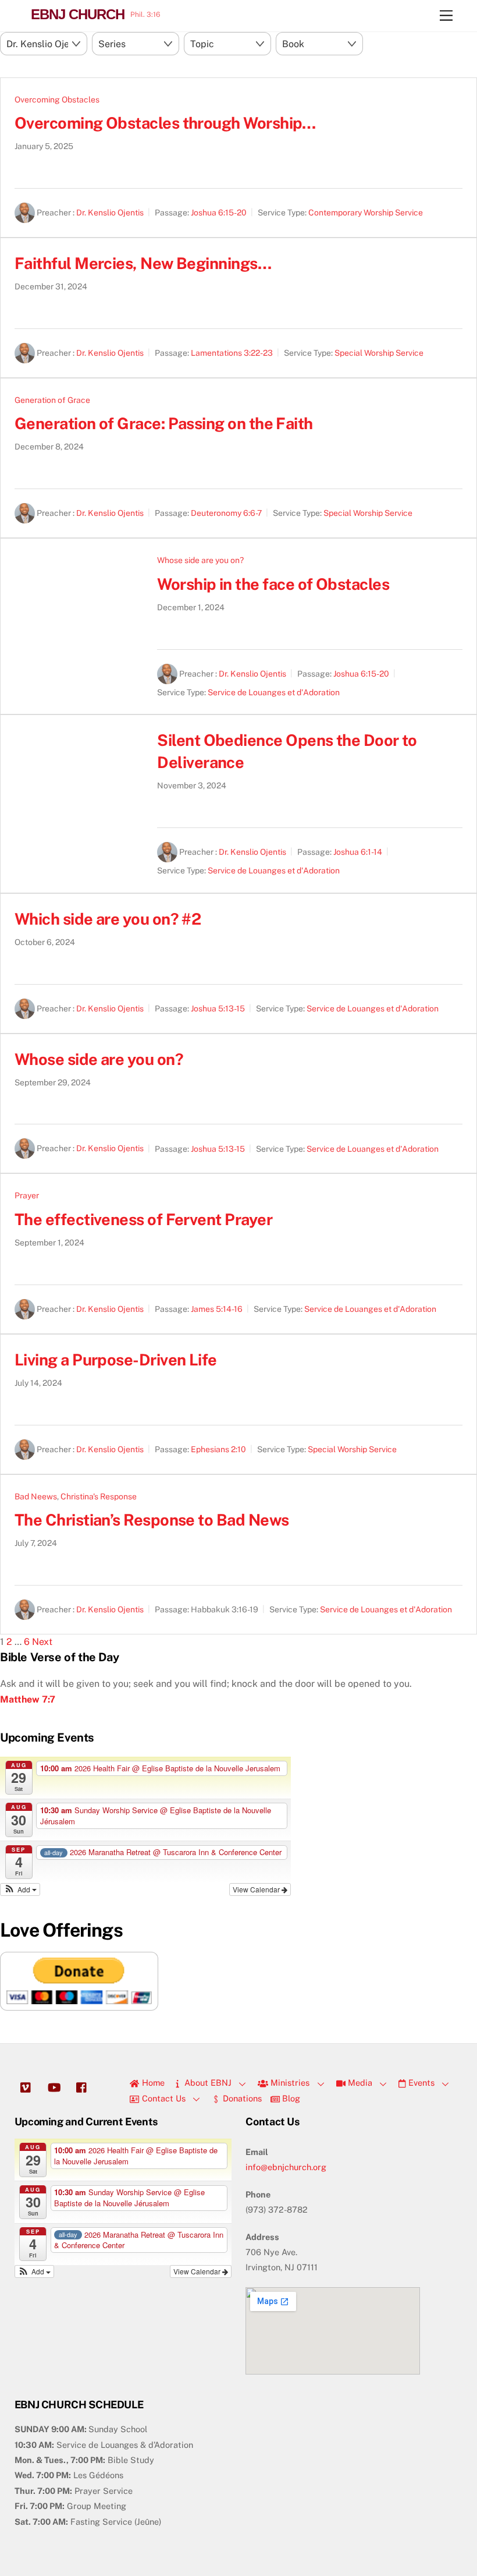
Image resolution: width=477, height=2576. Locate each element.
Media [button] (359, 2083)
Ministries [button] (289, 2083)
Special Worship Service (379, 353)
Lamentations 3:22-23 (232, 353)
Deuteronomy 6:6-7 (226, 514)
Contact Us (163, 2098)
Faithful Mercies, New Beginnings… (143, 263)
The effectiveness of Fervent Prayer (143, 1219)
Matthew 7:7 (28, 1699)
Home (152, 2083)
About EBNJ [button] (207, 2083)
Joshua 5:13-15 (218, 1009)
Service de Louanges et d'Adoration (274, 692)
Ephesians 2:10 (218, 1449)
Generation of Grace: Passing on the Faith (164, 423)
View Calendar (257, 1889)
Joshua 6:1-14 (358, 852)
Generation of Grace (52, 400)
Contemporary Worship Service (366, 213)
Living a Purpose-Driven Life (116, 1360)
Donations (241, 2098)
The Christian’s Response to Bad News (152, 1520)
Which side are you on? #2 (108, 919)
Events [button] (420, 2083)
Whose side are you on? (200, 560)
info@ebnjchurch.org (286, 2167)
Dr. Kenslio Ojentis (110, 213)
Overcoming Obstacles (57, 100)
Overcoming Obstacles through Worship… (165, 123)
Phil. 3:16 (145, 15)
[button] (20, 1889)
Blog (290, 2098)
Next (42, 1642)
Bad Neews (36, 1496)
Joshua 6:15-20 (219, 213)
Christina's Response (99, 1496)
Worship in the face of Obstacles (273, 584)
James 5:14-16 (217, 1309)
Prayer (27, 1195)
